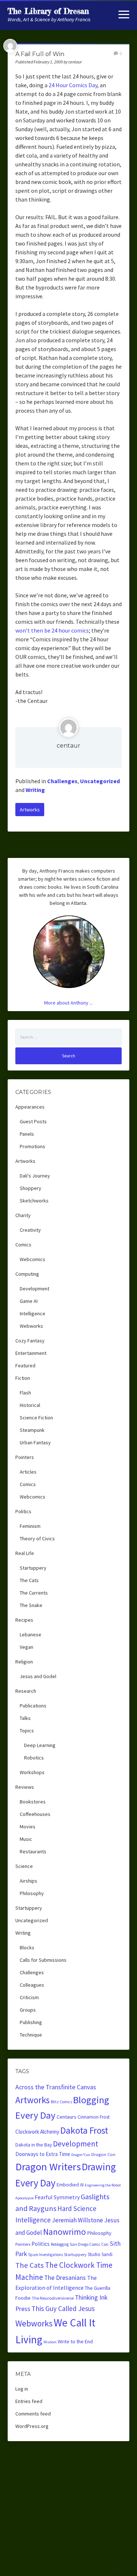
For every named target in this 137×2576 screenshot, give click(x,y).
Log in (22, 2389)
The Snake (31, 1605)
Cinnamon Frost (94, 2117)
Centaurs (66, 2117)
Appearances (30, 1107)
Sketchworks (34, 1201)
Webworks (31, 1326)
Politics (23, 1511)
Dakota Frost (84, 2130)
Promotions (33, 1146)
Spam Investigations (45, 2255)
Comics (23, 1245)
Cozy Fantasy (30, 1341)
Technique (31, 2035)
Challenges (62, 781)
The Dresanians (65, 2278)
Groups (28, 2010)
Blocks (27, 1947)
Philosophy (32, 1893)
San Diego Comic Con (89, 2244)
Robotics (34, 1758)
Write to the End (75, 2341)
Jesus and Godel (38, 1676)
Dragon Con (103, 2154)
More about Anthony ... (68, 1003)
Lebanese (31, 1635)
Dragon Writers (48, 2167)
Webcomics (33, 1259)
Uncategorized (100, 781)
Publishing (31, 2022)
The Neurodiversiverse (53, 2298)
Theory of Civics (37, 1538)
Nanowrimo (64, 2232)
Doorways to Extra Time (43, 2154)
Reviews (25, 1787)
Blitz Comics (61, 2102)
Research (26, 1691)
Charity (23, 1215)
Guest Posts (33, 1121)
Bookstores (33, 1802)
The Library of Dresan (48, 11)
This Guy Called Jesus (63, 2308)
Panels (27, 1134)
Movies (28, 1827)
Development (35, 1289)
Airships (28, 1881)
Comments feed (33, 2414)
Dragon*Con (81, 2155)
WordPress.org (32, 2426)
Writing (35, 790)
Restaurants (33, 1851)
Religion (24, 1662)
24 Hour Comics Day (73, 85)
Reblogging (60, 2244)
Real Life (25, 1553)
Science (24, 1866)
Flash (25, 1393)
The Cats (29, 1580)
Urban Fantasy (35, 1442)
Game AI (29, 1301)
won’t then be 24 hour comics (52, 630)
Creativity (30, 1230)
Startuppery (33, 1568)
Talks (25, 1718)
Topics (27, 1731)
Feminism (30, 1526)
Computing (27, 1274)
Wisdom (50, 2342)
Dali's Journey (35, 1176)
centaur (68, 746)
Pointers (25, 1457)
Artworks (30, 810)
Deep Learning (40, 1745)
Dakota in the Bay (34, 2145)
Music (26, 1839)
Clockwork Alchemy (37, 2132)
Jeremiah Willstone (77, 2220)
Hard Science (77, 2208)
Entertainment (31, 1353)
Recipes (24, 1620)
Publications (33, 1706)
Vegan (26, 1647)
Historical (30, 1405)
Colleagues (32, 1985)
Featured (25, 1366)
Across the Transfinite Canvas (56, 2087)
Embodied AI (70, 2185)
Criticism (29, 1997)
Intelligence (33, 1313)
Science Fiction (36, 1418)
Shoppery (31, 1188)
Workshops (32, 1772)
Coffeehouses (35, 1814)
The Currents (34, 1593)
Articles (28, 1472)
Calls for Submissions (43, 1960)
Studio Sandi (100, 2254)
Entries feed (29, 2401)
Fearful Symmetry (57, 2197)
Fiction (23, 1378)
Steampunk (32, 1430)
